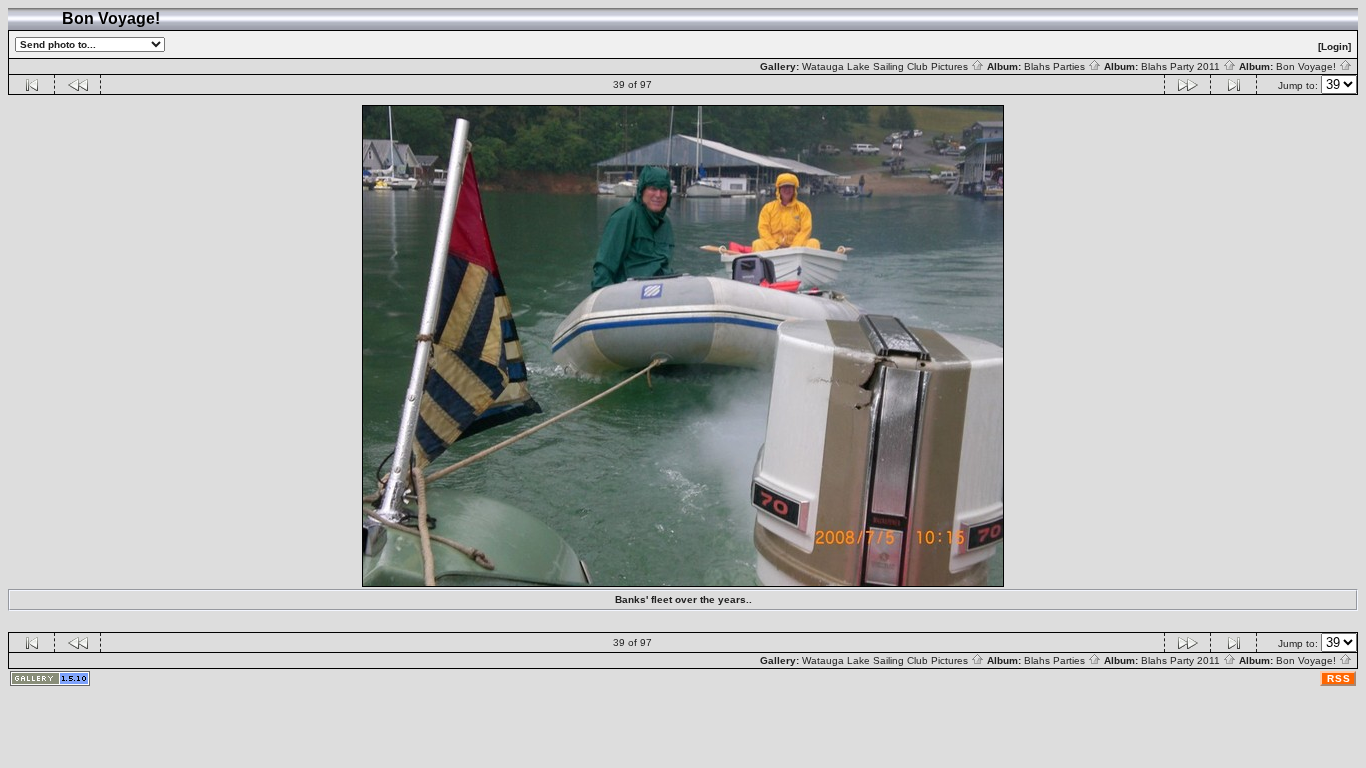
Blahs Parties (1056, 66)
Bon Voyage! (1307, 66)
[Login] (1334, 46)
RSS (1339, 678)
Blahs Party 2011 (1182, 66)
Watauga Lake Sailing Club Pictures (886, 66)
